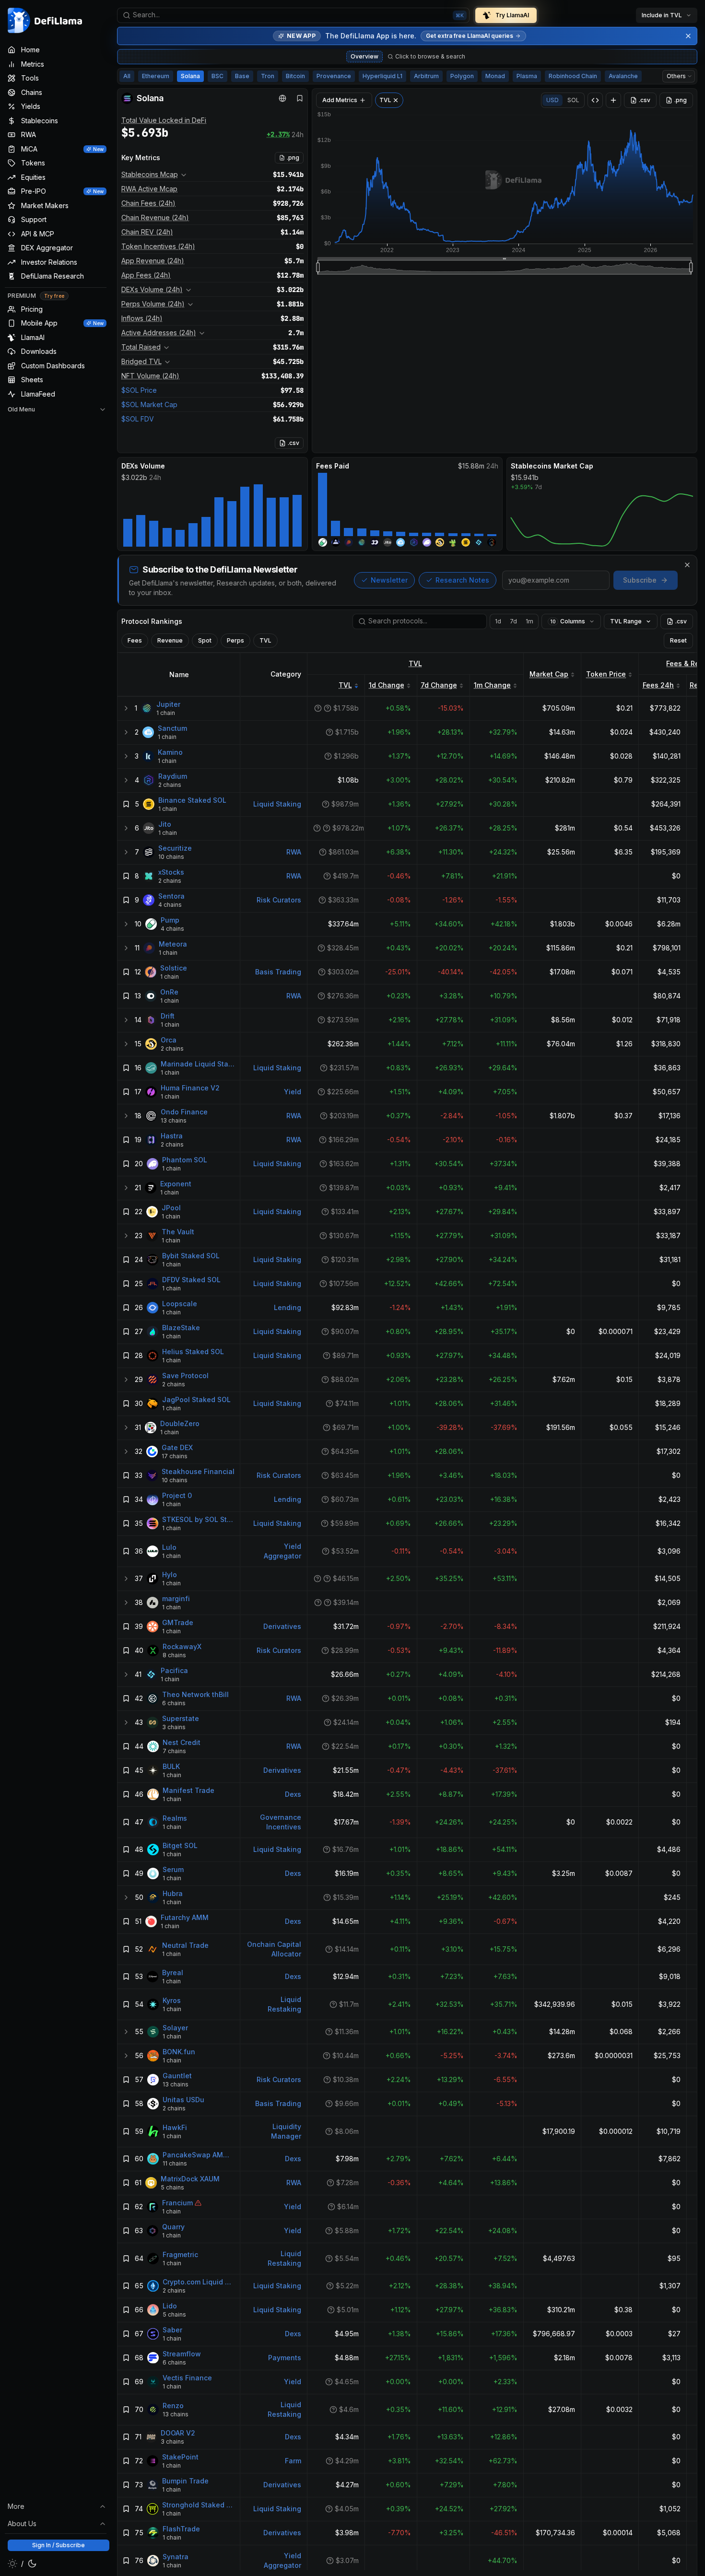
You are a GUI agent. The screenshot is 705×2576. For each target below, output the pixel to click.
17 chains (175, 1456)
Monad (495, 76)
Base (242, 76)
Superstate (181, 1718)
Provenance (334, 76)
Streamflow (182, 2354)
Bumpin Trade (185, 2481)
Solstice (174, 968)
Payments (285, 2358)
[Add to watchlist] (126, 804)
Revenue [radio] (170, 640)
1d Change (387, 685)
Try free (54, 296)
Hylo (170, 1575)
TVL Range (626, 621)
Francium (177, 2203)
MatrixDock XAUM (190, 2179)
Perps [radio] (235, 640)
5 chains (172, 2187)
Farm (293, 2461)
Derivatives (282, 1626)
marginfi (176, 1598)
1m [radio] (529, 621)
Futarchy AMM (185, 1917)
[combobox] (293, 15)
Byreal (173, 1973)
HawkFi (175, 2127)
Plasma (527, 76)
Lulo (169, 1547)
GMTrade (178, 1622)
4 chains (170, 905)
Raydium (173, 776)
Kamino (170, 752)
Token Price (606, 674)
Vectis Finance (187, 2378)
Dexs (293, 1794)
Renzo (173, 2406)
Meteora (173, 944)
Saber (172, 2330)
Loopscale (180, 1304)
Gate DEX (177, 1447)
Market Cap (549, 674)
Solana (190, 76)
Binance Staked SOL (192, 800)
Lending (288, 1307)
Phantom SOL (185, 1160)
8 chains (174, 1655)
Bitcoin (295, 76)
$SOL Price (139, 390)
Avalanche (623, 76)
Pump (170, 920)
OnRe (169, 992)
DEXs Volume (143, 466)
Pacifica (174, 1670)
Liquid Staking (277, 804)
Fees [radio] (135, 640)
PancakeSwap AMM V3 (199, 2155)
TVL (415, 663)
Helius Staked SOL (193, 1352)
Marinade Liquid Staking (198, 1064)
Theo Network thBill (195, 1694)
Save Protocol (185, 1376)
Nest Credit (182, 1742)
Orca (169, 1040)
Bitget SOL (180, 1845)
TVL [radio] (265, 640)
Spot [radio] (205, 640)
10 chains (171, 857)
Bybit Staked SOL (191, 1256)
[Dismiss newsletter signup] (687, 565)
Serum (173, 1869)
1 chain (166, 713)
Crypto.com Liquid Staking (199, 2282)
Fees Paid (333, 466)
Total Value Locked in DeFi (164, 120)
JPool (171, 1208)
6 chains (174, 1703)
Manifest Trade (188, 1790)
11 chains (175, 2163)
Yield (293, 1092)
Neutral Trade (185, 1945)
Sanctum (172, 728)
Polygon (462, 76)
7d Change (439, 685)
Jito (165, 824)
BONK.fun (179, 2052)
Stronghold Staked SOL (198, 2505)
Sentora (171, 896)
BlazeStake (181, 1328)
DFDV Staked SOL (191, 1280)
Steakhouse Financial (198, 1471)
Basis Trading (278, 972)
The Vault (178, 1232)
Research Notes (462, 580)
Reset (678, 640)
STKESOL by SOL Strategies (198, 1519)
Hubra (173, 1893)
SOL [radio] (573, 100)
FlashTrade (181, 2529)
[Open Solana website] (282, 98)
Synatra (176, 2557)
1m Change (492, 685)
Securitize (175, 848)
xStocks (171, 872)
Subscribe (640, 580)
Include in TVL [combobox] (662, 15)
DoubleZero (180, 1423)
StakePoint (180, 2457)
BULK (171, 1766)
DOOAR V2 (178, 2433)
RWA (294, 852)
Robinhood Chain (573, 76)
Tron (268, 76)
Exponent (176, 1184)
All (127, 76)
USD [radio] (552, 100)
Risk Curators (279, 900)
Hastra (172, 1136)
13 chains (174, 1120)
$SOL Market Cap (149, 404)
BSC (217, 76)
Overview (364, 56)
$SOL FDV (138, 419)
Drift (168, 1016)
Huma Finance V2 (190, 1088)
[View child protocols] (126, 708)
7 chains (174, 1751)
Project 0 (177, 1495)
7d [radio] (513, 621)
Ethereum (156, 76)
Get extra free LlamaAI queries (470, 36)
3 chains (174, 1727)
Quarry (173, 2227)
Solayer (175, 2028)
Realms (175, 1818)
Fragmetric (180, 2254)
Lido (170, 2306)
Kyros (172, 2000)
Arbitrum (426, 76)
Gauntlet (177, 2076)
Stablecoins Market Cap (552, 466)
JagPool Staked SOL (196, 1399)
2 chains (170, 785)
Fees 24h (658, 685)
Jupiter (168, 704)
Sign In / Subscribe (59, 2545)
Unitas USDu (183, 2100)
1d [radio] (498, 621)
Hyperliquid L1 (382, 76)
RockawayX (182, 1646)
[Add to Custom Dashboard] (613, 100)
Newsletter (389, 580)
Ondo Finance (184, 1112)
